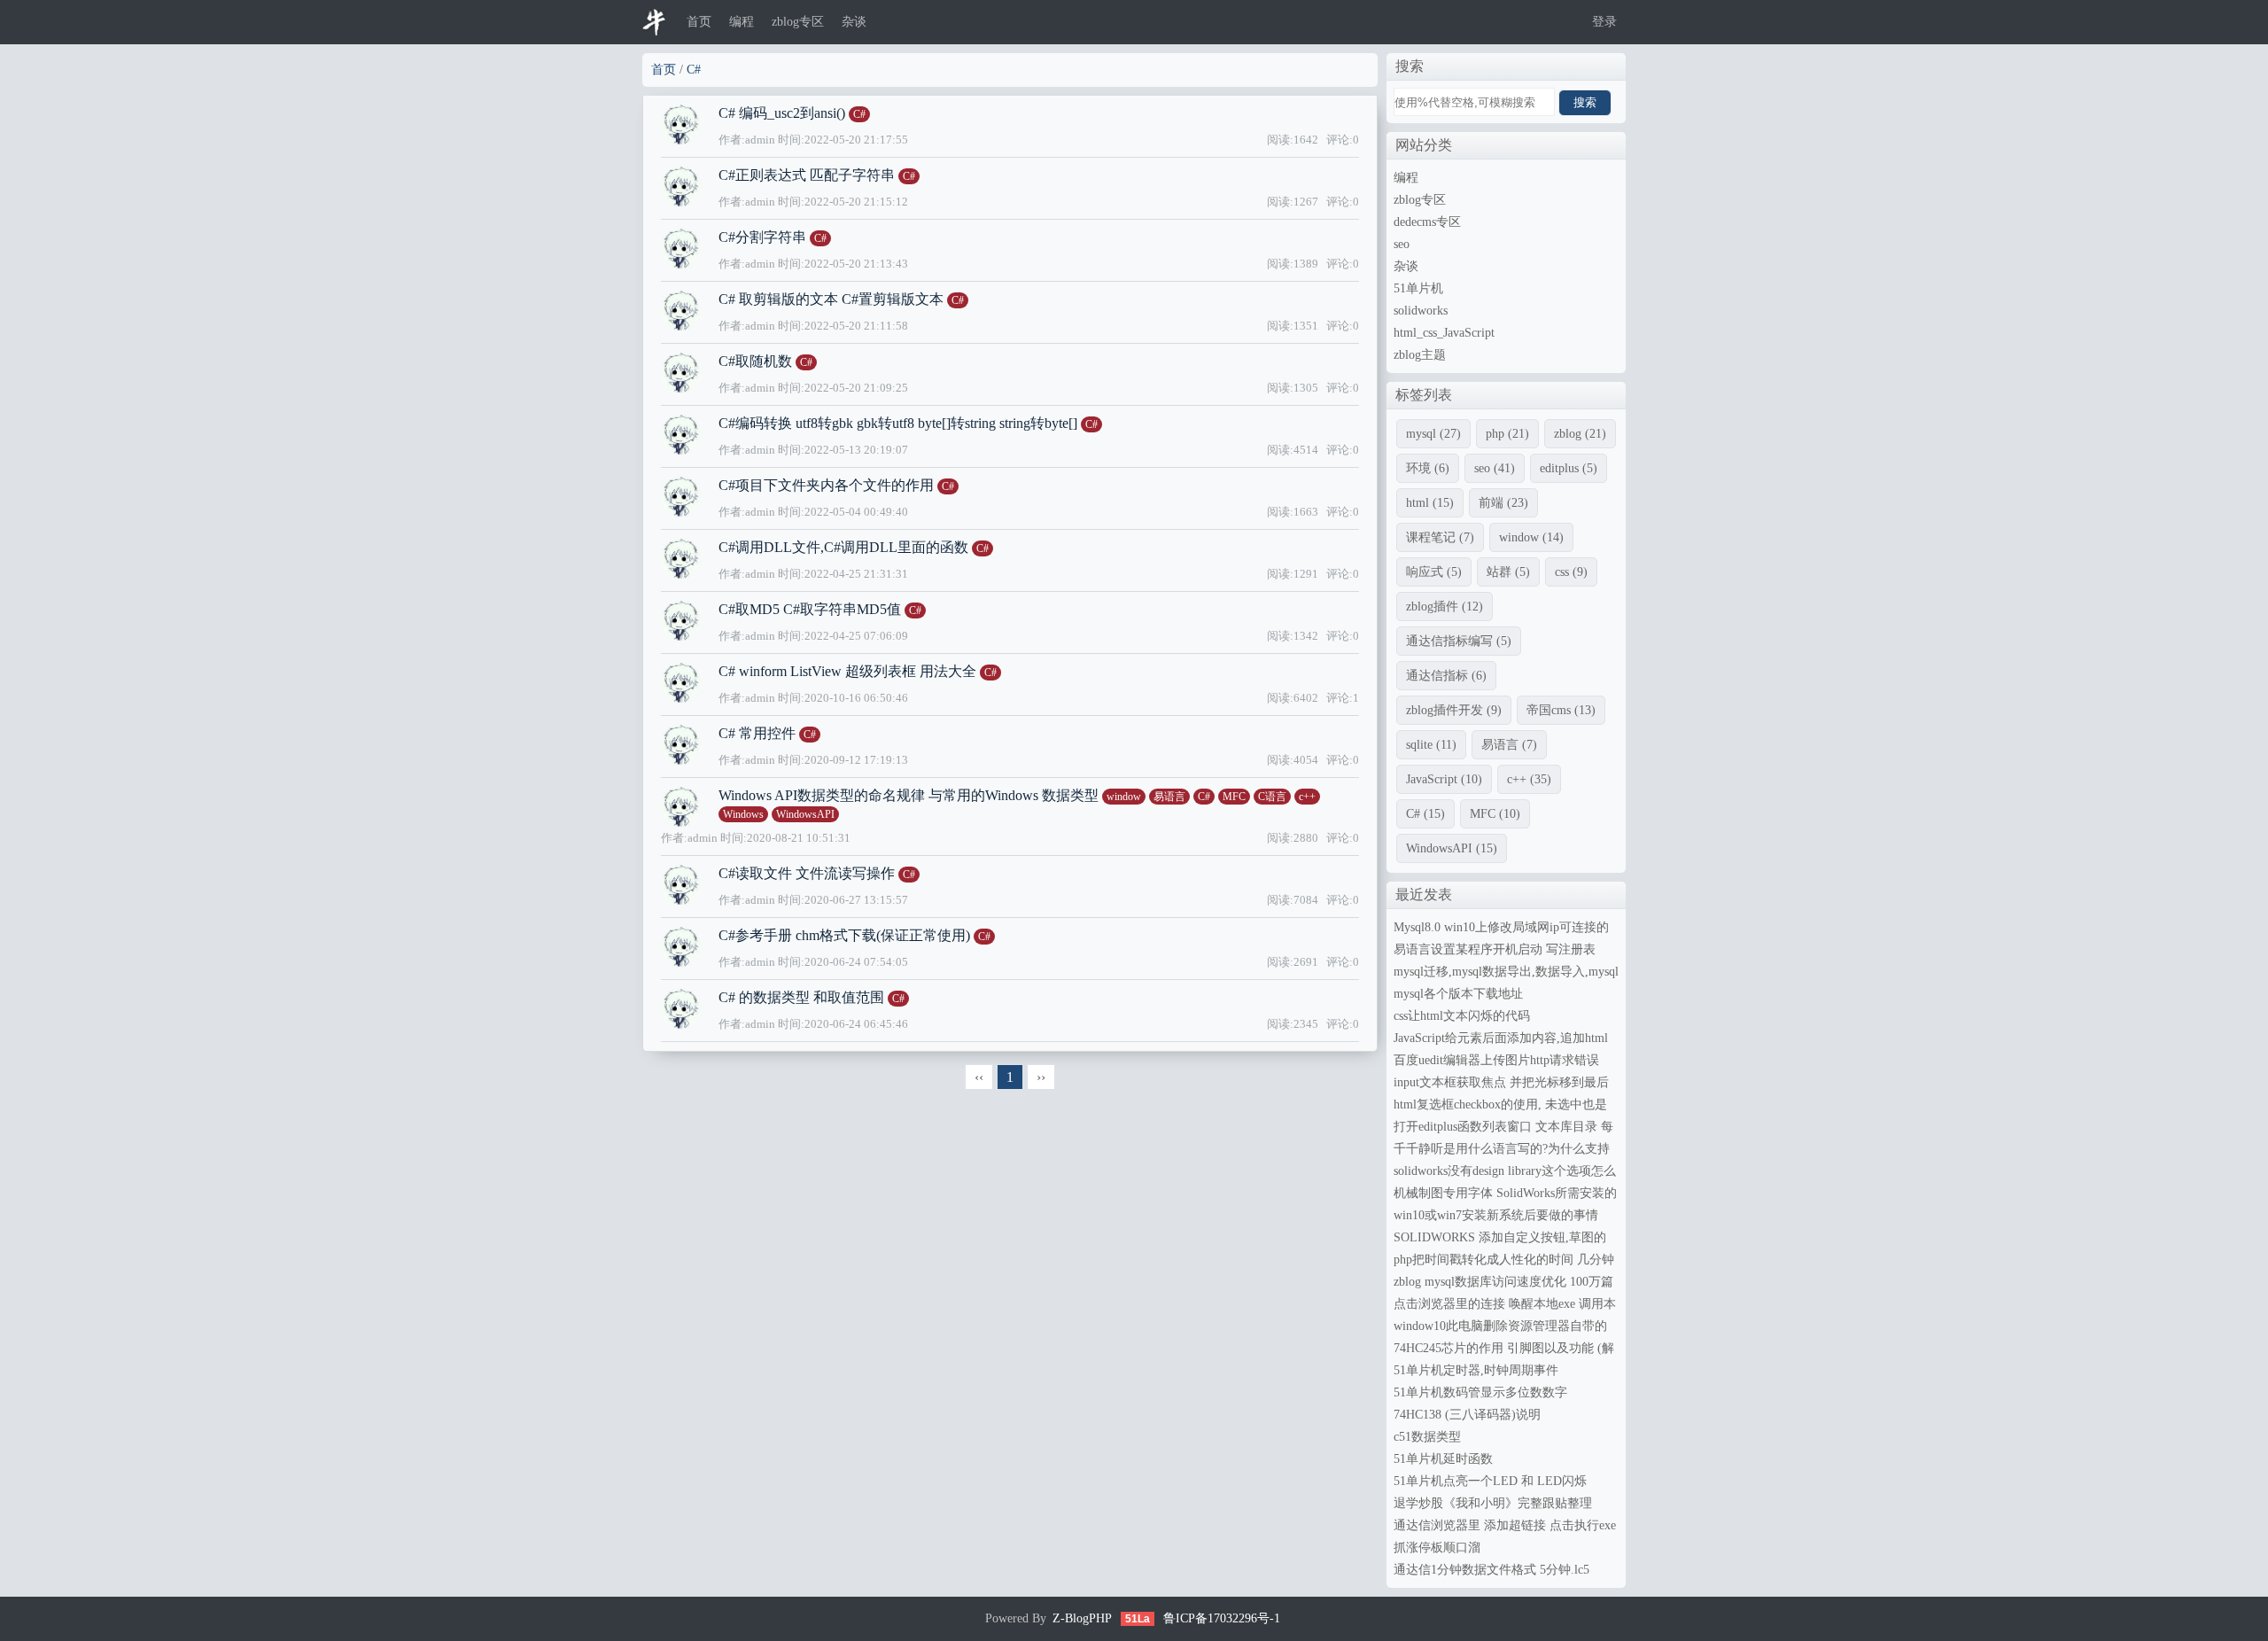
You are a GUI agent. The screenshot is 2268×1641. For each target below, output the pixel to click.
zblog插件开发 (1454, 710)
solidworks (1421, 311)
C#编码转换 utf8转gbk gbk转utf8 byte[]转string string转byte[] (898, 423)
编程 (742, 22)
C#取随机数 (755, 361)
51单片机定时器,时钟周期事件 (1476, 1370)
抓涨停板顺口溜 (1437, 1548)
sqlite (1431, 745)
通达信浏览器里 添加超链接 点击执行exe (1505, 1525)
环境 (1428, 468)
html (1430, 503)
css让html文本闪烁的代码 (1462, 1016)
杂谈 (854, 22)
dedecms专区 (1427, 222)
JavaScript (1444, 779)
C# (694, 70)
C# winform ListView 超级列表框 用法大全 (847, 671)
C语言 (1272, 797)
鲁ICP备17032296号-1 (1222, 1618)
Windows (743, 814)
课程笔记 (1440, 537)
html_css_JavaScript (1444, 333)
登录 (1604, 22)
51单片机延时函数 (1443, 1459)
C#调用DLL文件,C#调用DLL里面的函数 (843, 547)
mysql (1433, 434)
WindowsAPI (805, 814)
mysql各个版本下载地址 (1458, 994)
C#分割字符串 (764, 237)
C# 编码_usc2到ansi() (782, 113)
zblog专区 (798, 22)
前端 (1503, 503)
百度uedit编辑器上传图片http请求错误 (1496, 1060)
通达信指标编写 (1459, 641)
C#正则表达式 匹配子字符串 (807, 175)
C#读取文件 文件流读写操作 (807, 873)
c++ (1307, 797)
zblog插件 (1445, 607)
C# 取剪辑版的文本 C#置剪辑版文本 (831, 299)
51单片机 (1418, 288)
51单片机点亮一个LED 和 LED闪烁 (1490, 1481)
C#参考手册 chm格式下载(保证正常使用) (844, 935)
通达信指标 (1446, 676)
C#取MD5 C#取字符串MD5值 (810, 609)
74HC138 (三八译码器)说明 (1467, 1415)
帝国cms (1561, 710)
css (1571, 572)
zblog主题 (1420, 355)
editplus (1569, 468)
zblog (1580, 434)
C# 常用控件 (757, 733)
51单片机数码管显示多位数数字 (1480, 1392)
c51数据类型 (1427, 1437)
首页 (699, 22)
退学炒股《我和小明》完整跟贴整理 (1493, 1503)
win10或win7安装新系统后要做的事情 (1496, 1215)
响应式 (1434, 572)
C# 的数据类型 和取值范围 (801, 997)
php (1507, 434)
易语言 (1169, 797)
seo (1402, 244)
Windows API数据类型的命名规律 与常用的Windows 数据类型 (909, 795)
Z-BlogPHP (1082, 1618)
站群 (1508, 572)
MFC (1234, 797)
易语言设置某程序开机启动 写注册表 (1495, 949)
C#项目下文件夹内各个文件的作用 (826, 485)
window (1124, 797)
